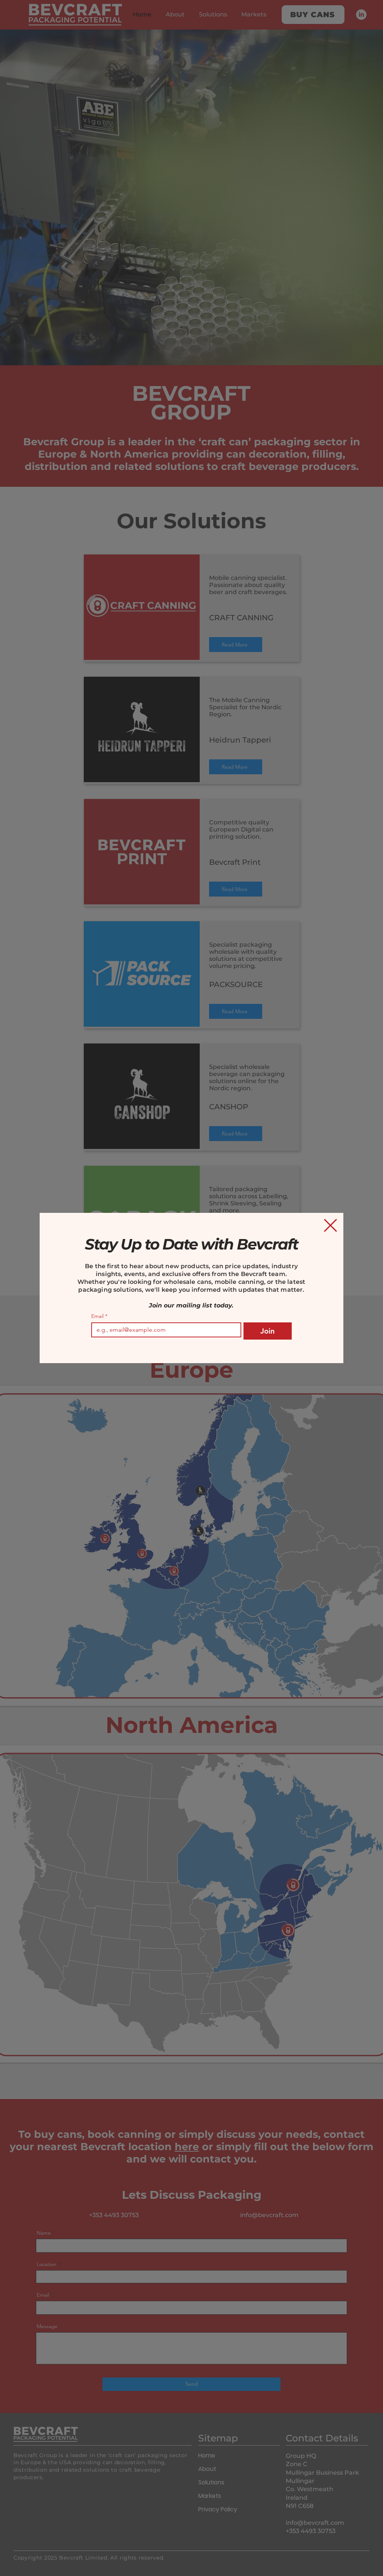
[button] (330, 1225)
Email (99, 1316)
